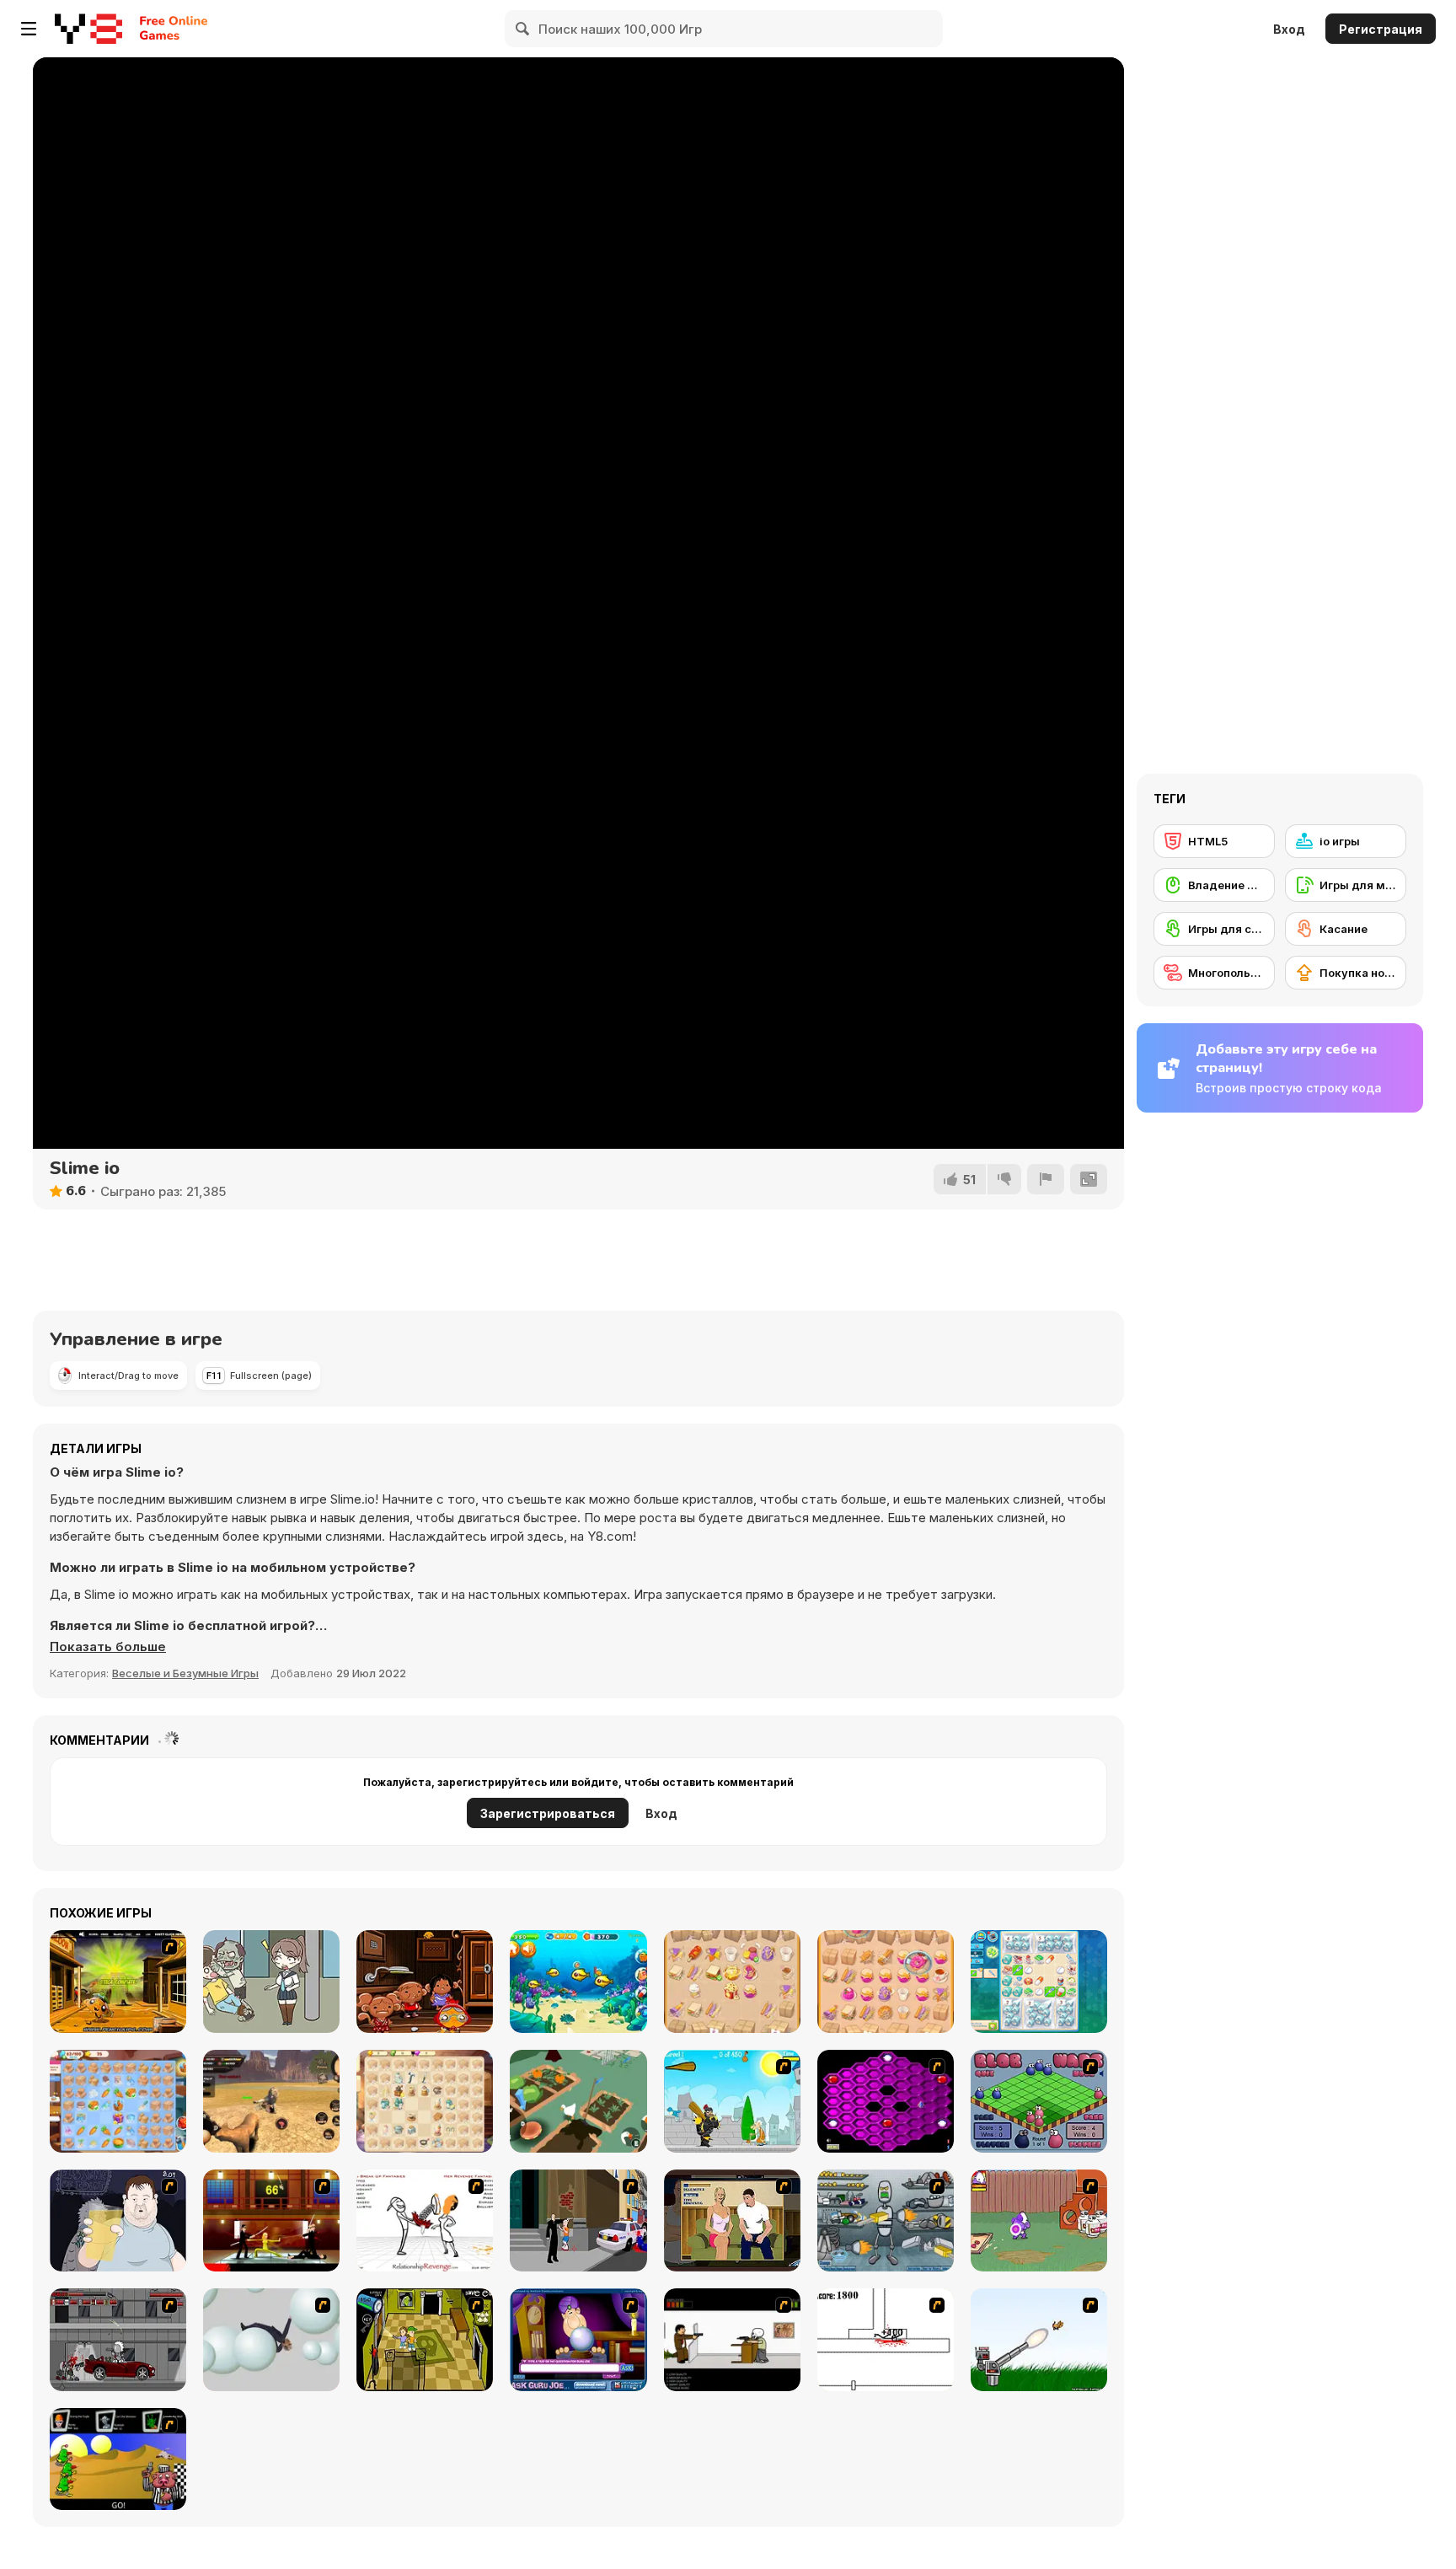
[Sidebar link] (29, 29)
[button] (108, 1647)
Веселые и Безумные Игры (185, 1673)
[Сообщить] (1046, 1179)
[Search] (523, 29)
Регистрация (1381, 29)
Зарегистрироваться (548, 1813)
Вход (1289, 29)
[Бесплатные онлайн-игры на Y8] (88, 29)
